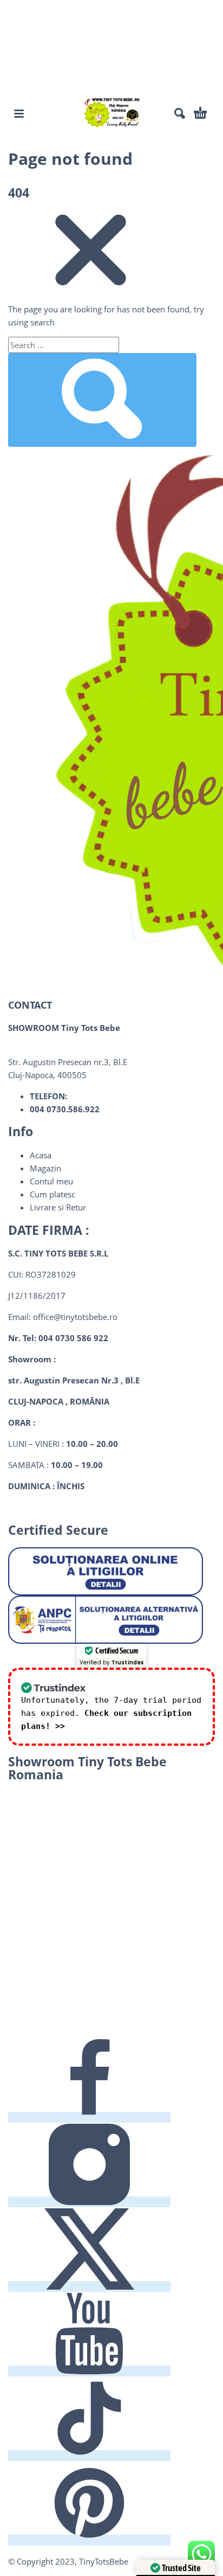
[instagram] (89, 2202)
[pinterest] (89, 2540)
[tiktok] (89, 2456)
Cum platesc (53, 1194)
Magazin (45, 1168)
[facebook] (89, 2117)
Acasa (41, 1155)
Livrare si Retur (58, 1207)
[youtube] (89, 2371)
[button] (19, 113)
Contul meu (51, 1181)
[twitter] (89, 2286)
